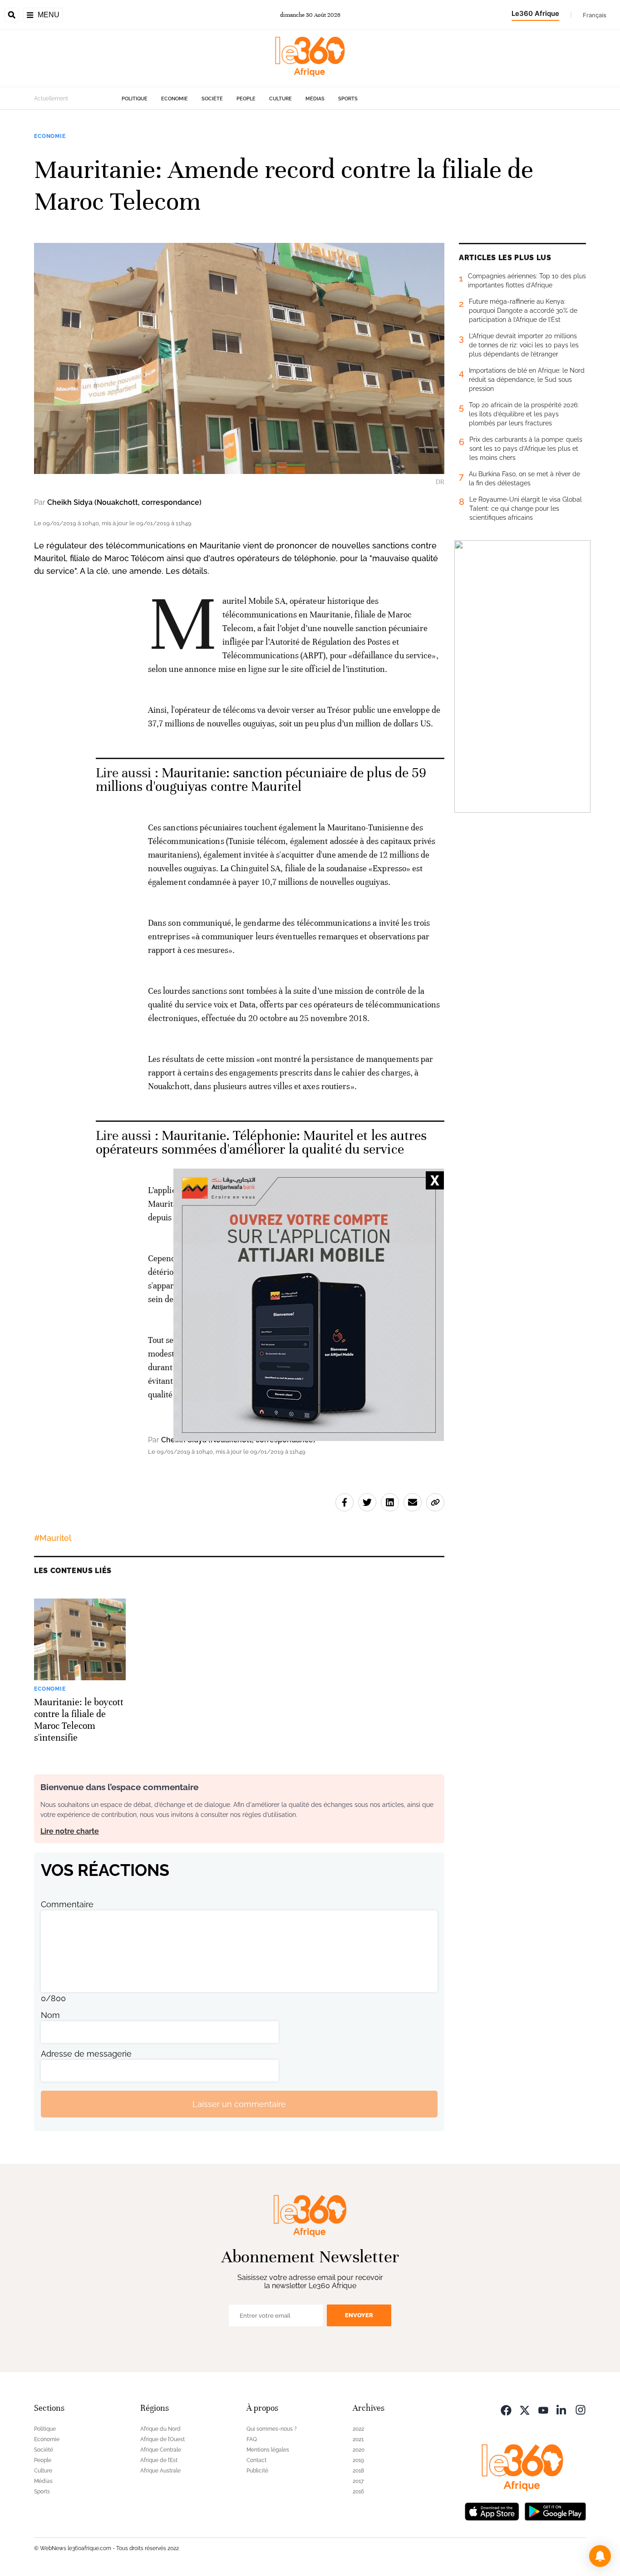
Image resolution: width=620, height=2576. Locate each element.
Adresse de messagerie (86, 2054)
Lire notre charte (70, 1831)
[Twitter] (525, 2409)
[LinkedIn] (562, 2409)
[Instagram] (581, 2409)
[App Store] (492, 2510)
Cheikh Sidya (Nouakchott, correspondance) (124, 502)
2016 (358, 2492)
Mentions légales (268, 2450)
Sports (348, 99)
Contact (256, 2460)
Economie (175, 99)
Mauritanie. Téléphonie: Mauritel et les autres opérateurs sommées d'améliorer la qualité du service (261, 1142)
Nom (50, 2015)
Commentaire (67, 1904)
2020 (359, 2450)
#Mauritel (53, 1538)
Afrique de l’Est (159, 2460)
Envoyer (359, 2315)
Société (212, 99)
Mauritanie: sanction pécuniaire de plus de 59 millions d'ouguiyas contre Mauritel (261, 780)
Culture (280, 99)
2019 (358, 2460)
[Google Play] (555, 2510)
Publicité (257, 2471)
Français (595, 15)
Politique (135, 99)
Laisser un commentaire (239, 2104)
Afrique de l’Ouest (162, 2439)
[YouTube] (543, 2409)
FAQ (252, 2439)
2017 (358, 2481)
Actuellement (51, 99)
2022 (358, 2429)
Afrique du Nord (160, 2429)
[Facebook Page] (506, 2409)
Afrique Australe (160, 2471)
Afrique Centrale (161, 2450)
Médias (315, 99)
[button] (600, 2556)
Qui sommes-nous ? (272, 2429)
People (246, 99)
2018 (358, 2471)
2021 (358, 2439)
